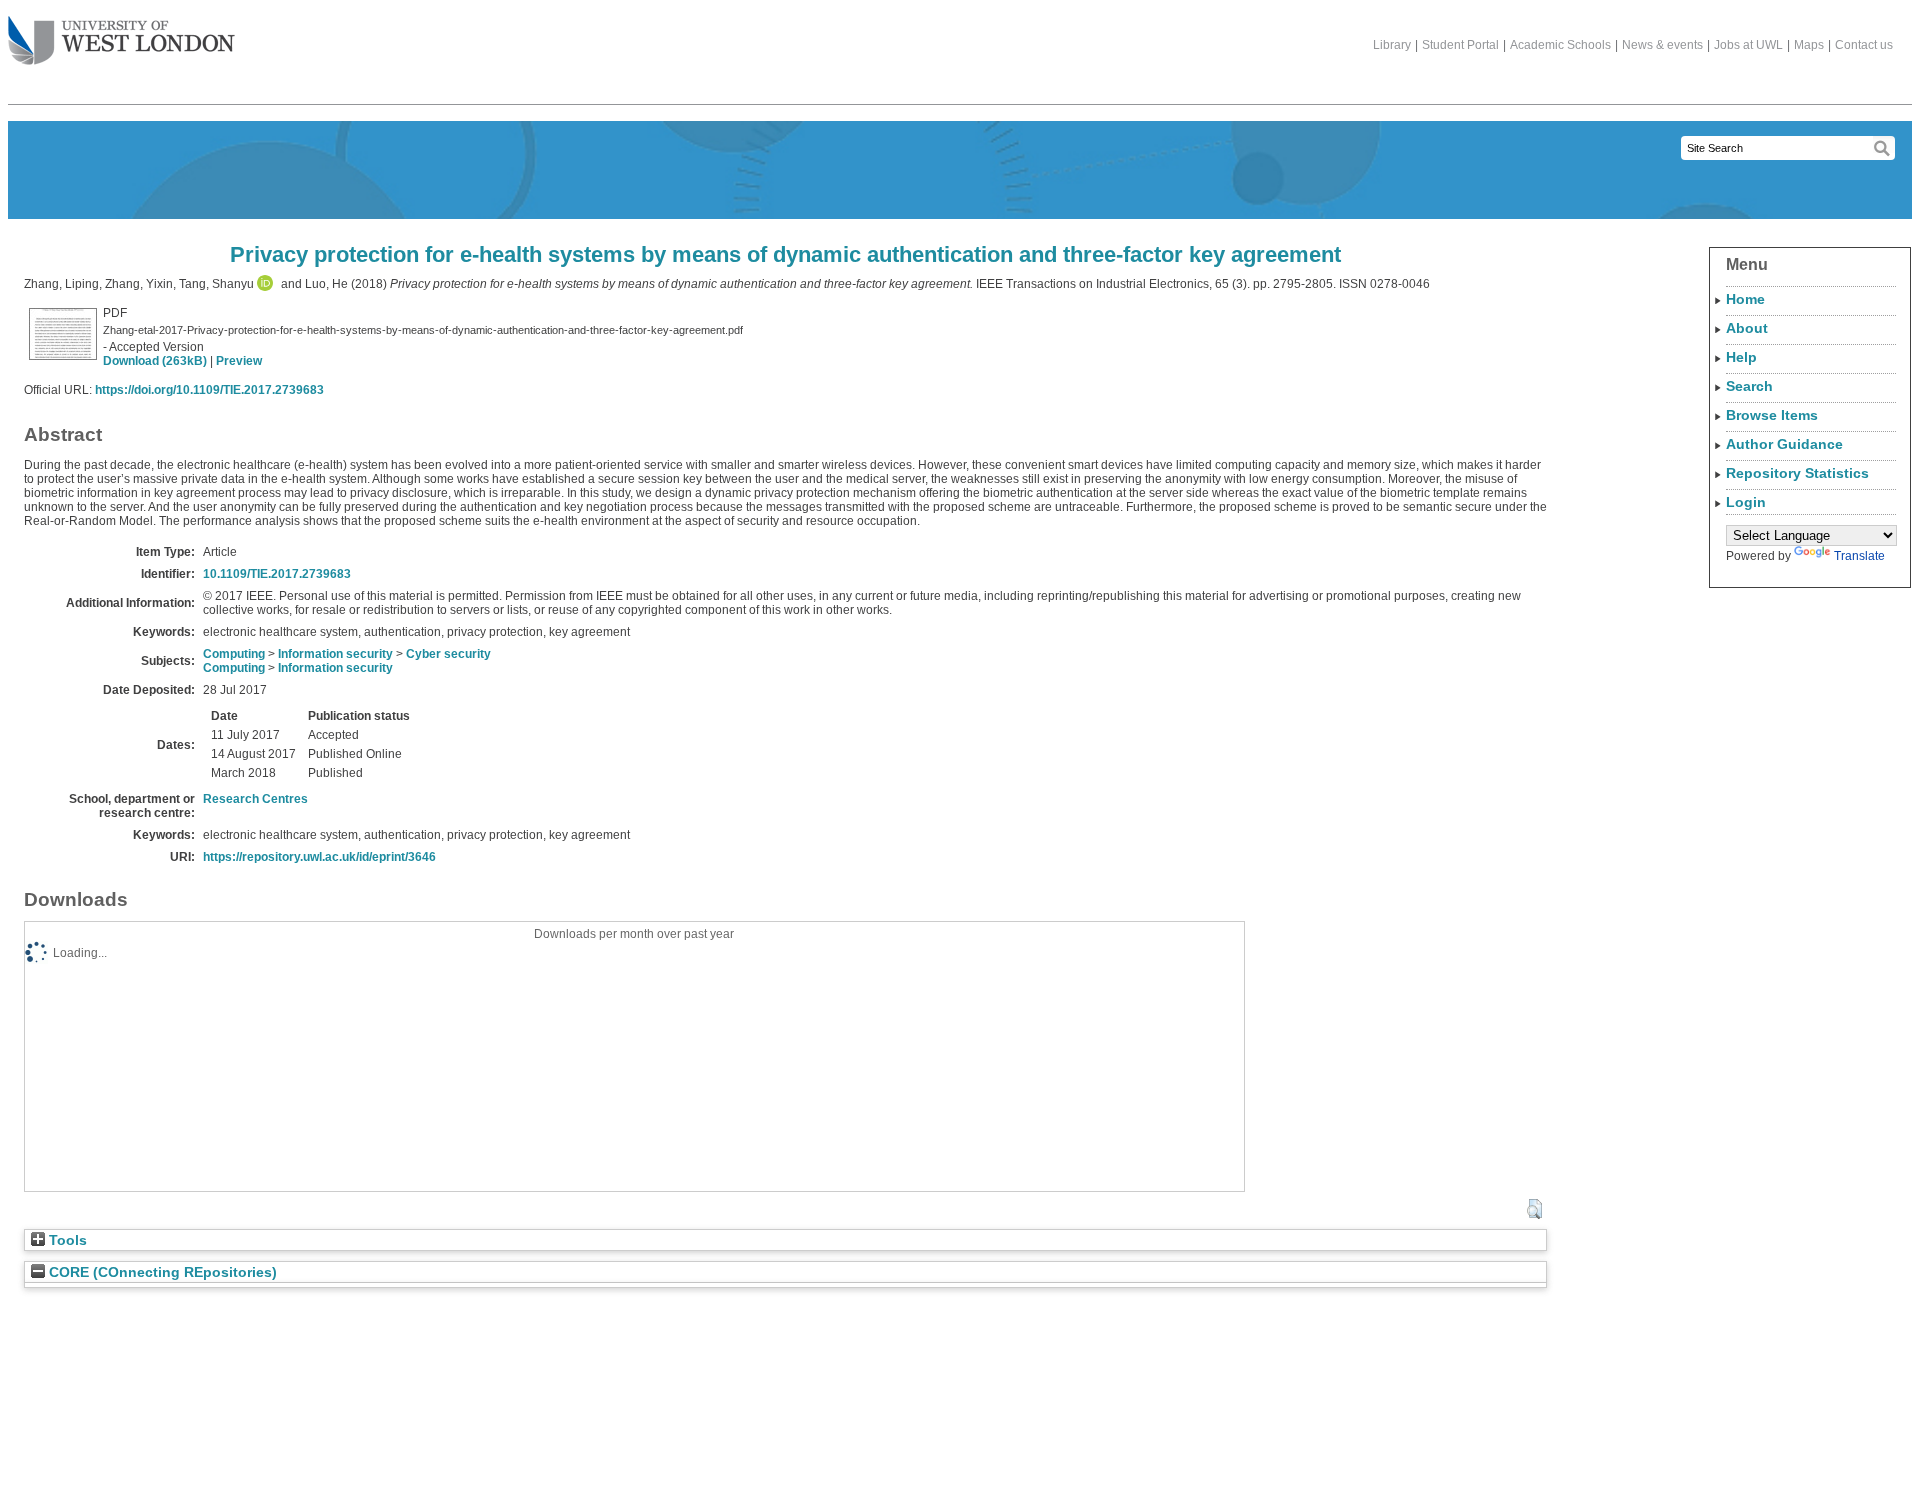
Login (1746, 502)
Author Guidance (1784, 444)
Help (1741, 357)
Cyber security (448, 654)
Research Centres (255, 799)
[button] (1534, 1209)
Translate (1859, 556)
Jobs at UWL (1748, 45)
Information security (335, 654)
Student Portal (1460, 45)
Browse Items (1772, 415)
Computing (234, 654)
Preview (239, 361)
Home (1745, 299)
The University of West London (121, 42)
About (1747, 328)
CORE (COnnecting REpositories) (161, 1272)
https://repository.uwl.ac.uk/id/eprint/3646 (319, 857)
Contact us (1864, 45)
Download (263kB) (155, 361)
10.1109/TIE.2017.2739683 (277, 574)
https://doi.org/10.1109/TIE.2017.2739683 (209, 390)
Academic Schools (1560, 45)
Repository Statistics (1797, 473)
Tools (66, 1240)
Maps (1809, 45)
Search (1749, 386)
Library (1392, 45)
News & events (1662, 45)
